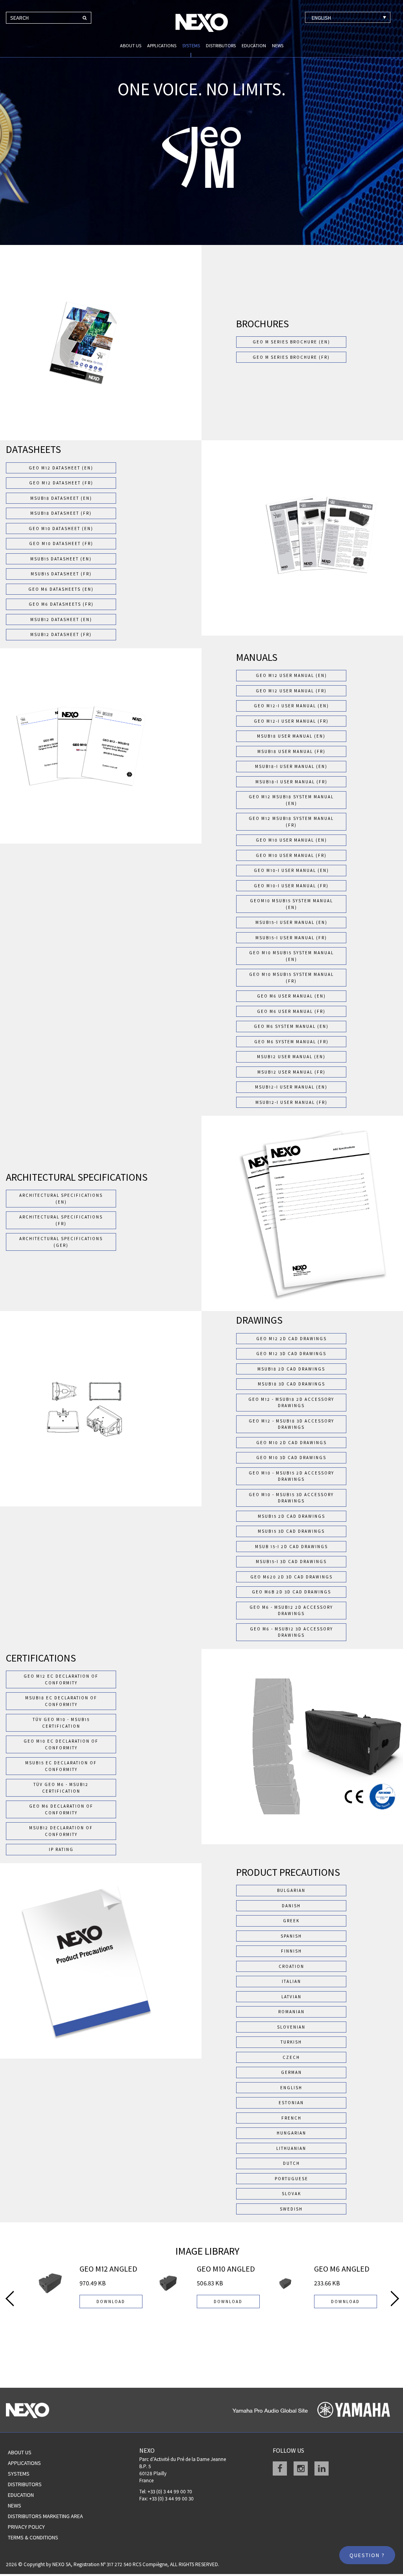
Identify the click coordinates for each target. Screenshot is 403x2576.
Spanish (291, 1936)
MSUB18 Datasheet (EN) (61, 498)
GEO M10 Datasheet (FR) (61, 543)
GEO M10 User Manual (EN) (291, 840)
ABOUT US (131, 45)
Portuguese (291, 2179)
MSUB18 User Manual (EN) (291, 736)
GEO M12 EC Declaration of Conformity (61, 1679)
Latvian (291, 1997)
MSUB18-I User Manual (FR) (291, 782)
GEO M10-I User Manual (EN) (291, 870)
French (291, 2118)
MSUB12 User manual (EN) (291, 1057)
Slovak (291, 2194)
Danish (291, 1906)
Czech (291, 2057)
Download (111, 2302)
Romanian (291, 2012)
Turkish (291, 2042)
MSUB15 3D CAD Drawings (291, 1531)
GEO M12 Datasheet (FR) (61, 483)
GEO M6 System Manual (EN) (291, 1026)
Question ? (367, 2555)
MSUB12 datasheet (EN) (61, 619)
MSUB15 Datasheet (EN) (61, 559)
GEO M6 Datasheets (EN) (61, 589)
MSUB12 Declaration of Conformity (61, 1831)
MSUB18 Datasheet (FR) (61, 513)
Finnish (291, 1951)
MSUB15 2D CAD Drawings (291, 1516)
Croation (291, 1966)
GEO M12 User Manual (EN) (291, 675)
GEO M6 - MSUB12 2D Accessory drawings (291, 1611)
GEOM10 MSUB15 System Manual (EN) (291, 904)
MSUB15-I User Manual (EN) (291, 922)
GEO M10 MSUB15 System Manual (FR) (291, 978)
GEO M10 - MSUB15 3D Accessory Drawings (291, 1498)
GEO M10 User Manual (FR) (291, 855)
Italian (291, 1981)
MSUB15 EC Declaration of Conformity (61, 1766)
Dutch (291, 2163)
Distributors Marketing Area (45, 2516)
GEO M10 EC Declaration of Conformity (61, 1744)
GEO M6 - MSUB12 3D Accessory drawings (291, 1632)
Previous (10, 2298)
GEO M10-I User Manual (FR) (291, 886)
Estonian (291, 2103)
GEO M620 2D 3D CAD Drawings (291, 1577)
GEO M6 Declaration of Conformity (61, 1809)
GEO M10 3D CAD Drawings (291, 1458)
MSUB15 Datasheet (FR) (61, 574)
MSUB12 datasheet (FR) (61, 634)
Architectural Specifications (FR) (61, 1220)
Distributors (221, 45)
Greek (291, 1921)
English (291, 2088)
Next (395, 2298)
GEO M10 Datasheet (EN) (61, 529)
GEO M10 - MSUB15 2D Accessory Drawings (291, 1476)
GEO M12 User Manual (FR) (291, 691)
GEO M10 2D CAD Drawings (291, 1443)
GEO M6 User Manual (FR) (291, 1011)
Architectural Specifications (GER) (61, 1242)
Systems (191, 45)
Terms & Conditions (33, 2537)
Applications (162, 45)
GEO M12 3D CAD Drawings (291, 1354)
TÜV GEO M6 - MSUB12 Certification (61, 1788)
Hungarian (291, 2133)
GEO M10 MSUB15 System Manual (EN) (291, 956)
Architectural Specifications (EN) (61, 1199)
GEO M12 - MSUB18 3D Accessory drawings (291, 1424)
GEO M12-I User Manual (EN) (291, 706)
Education (254, 45)
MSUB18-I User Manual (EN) (291, 766)
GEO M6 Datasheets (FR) (61, 604)
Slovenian (291, 2027)
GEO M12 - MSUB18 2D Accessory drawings (291, 1403)
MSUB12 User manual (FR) (291, 1072)
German (291, 2072)
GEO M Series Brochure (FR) (291, 357)
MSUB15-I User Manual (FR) (291, 938)
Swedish (291, 2209)
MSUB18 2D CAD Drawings (291, 1369)
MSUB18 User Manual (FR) (291, 751)
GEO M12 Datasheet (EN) (61, 468)
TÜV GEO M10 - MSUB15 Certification (61, 1723)
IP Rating (61, 1849)
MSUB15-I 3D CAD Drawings (291, 1562)
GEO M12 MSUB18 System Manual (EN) (291, 800)
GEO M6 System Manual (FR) (291, 1042)
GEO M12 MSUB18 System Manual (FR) (291, 822)
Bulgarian (291, 1890)
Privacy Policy (26, 2527)
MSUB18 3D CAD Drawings (291, 1384)
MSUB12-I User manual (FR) (291, 1102)
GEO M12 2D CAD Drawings (291, 1339)
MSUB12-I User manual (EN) (291, 1087)
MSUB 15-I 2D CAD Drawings (291, 1547)
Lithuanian (291, 2148)
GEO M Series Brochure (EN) (291, 342)
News (278, 45)
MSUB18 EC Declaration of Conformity (61, 1701)
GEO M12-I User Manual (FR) (291, 721)
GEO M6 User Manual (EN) (291, 996)
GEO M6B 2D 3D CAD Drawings (291, 1592)
